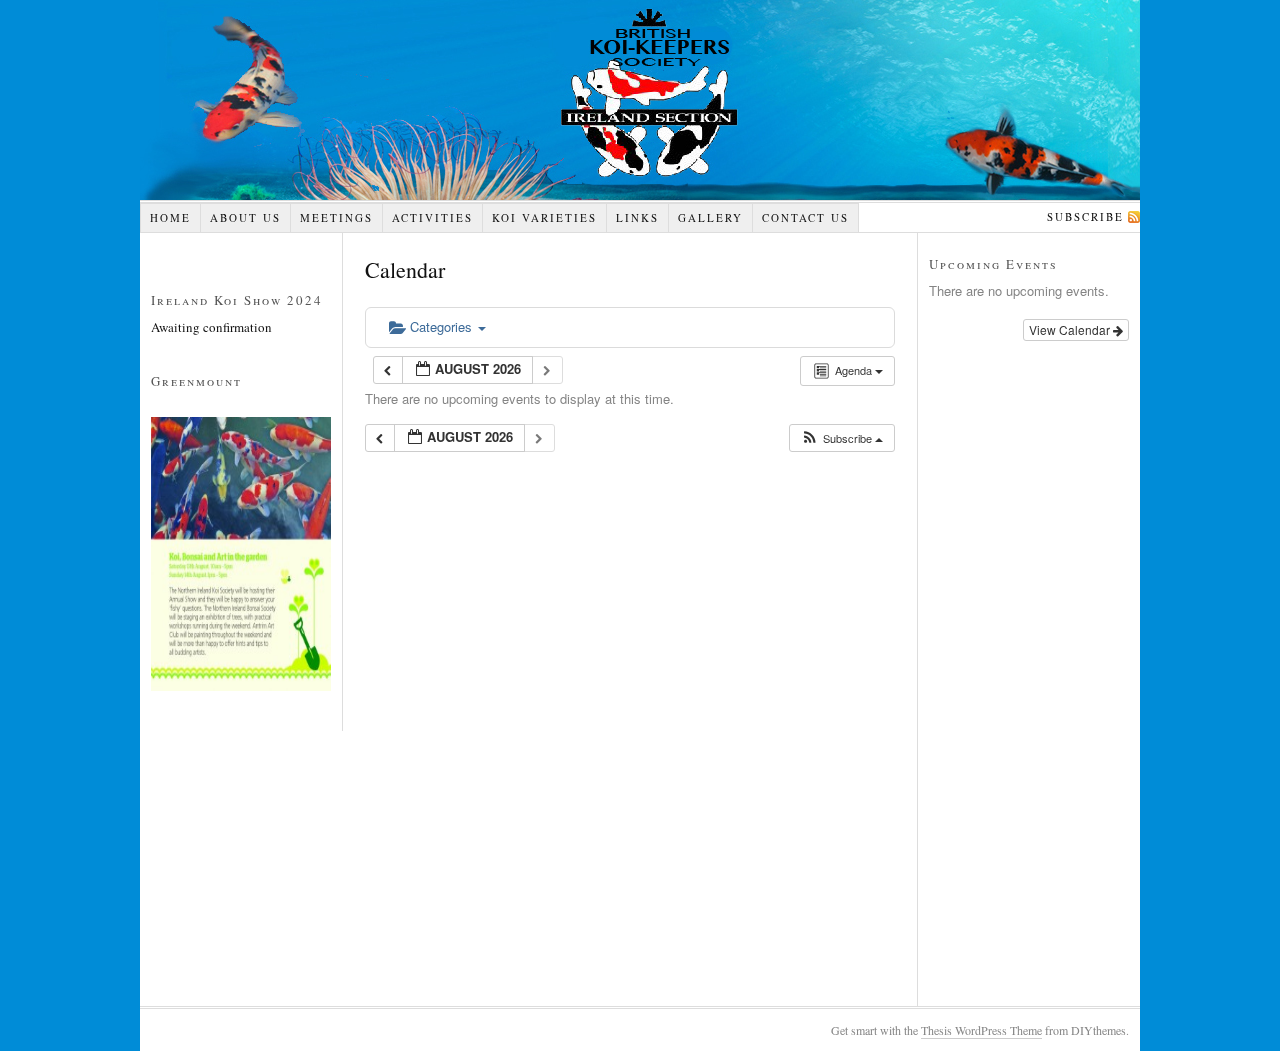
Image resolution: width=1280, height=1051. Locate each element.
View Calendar (1071, 329)
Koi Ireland (640, 100)
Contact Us (805, 217)
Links (637, 217)
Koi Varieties (544, 217)
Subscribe (1085, 216)
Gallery (710, 217)
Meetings (336, 217)
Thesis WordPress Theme (981, 1030)
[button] (841, 438)
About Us (245, 217)
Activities (432, 217)
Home (170, 217)
